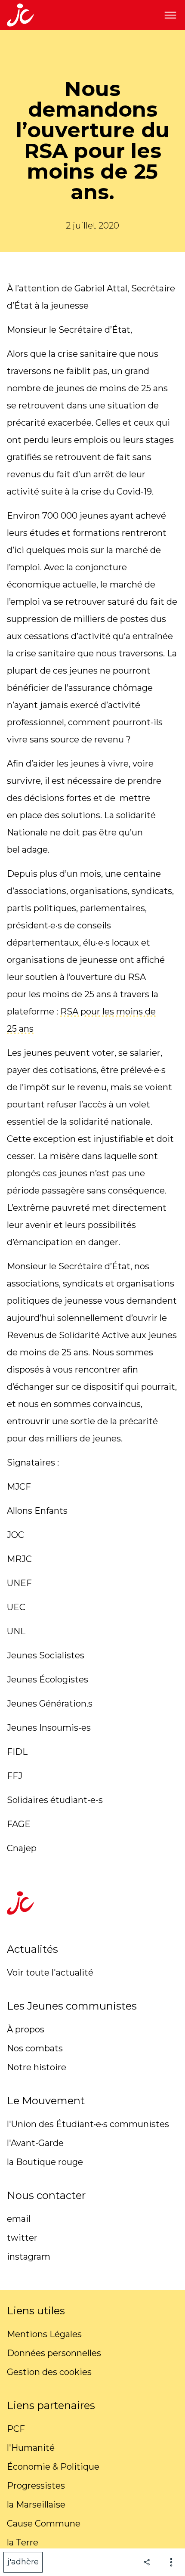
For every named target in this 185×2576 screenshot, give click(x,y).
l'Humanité (31, 2448)
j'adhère (23, 2562)
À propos (26, 2029)
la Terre (23, 2542)
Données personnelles (54, 2353)
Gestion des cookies (49, 2372)
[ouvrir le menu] (170, 15)
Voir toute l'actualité (50, 1973)
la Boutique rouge (45, 2162)
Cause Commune (44, 2523)
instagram (29, 2257)
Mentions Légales (44, 2334)
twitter (22, 2238)
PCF (16, 2429)
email (19, 2219)
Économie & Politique (53, 2467)
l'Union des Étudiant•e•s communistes (88, 2124)
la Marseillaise (36, 2505)
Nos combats (35, 2048)
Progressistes (36, 2486)
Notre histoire (37, 2067)
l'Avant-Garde (35, 2143)
